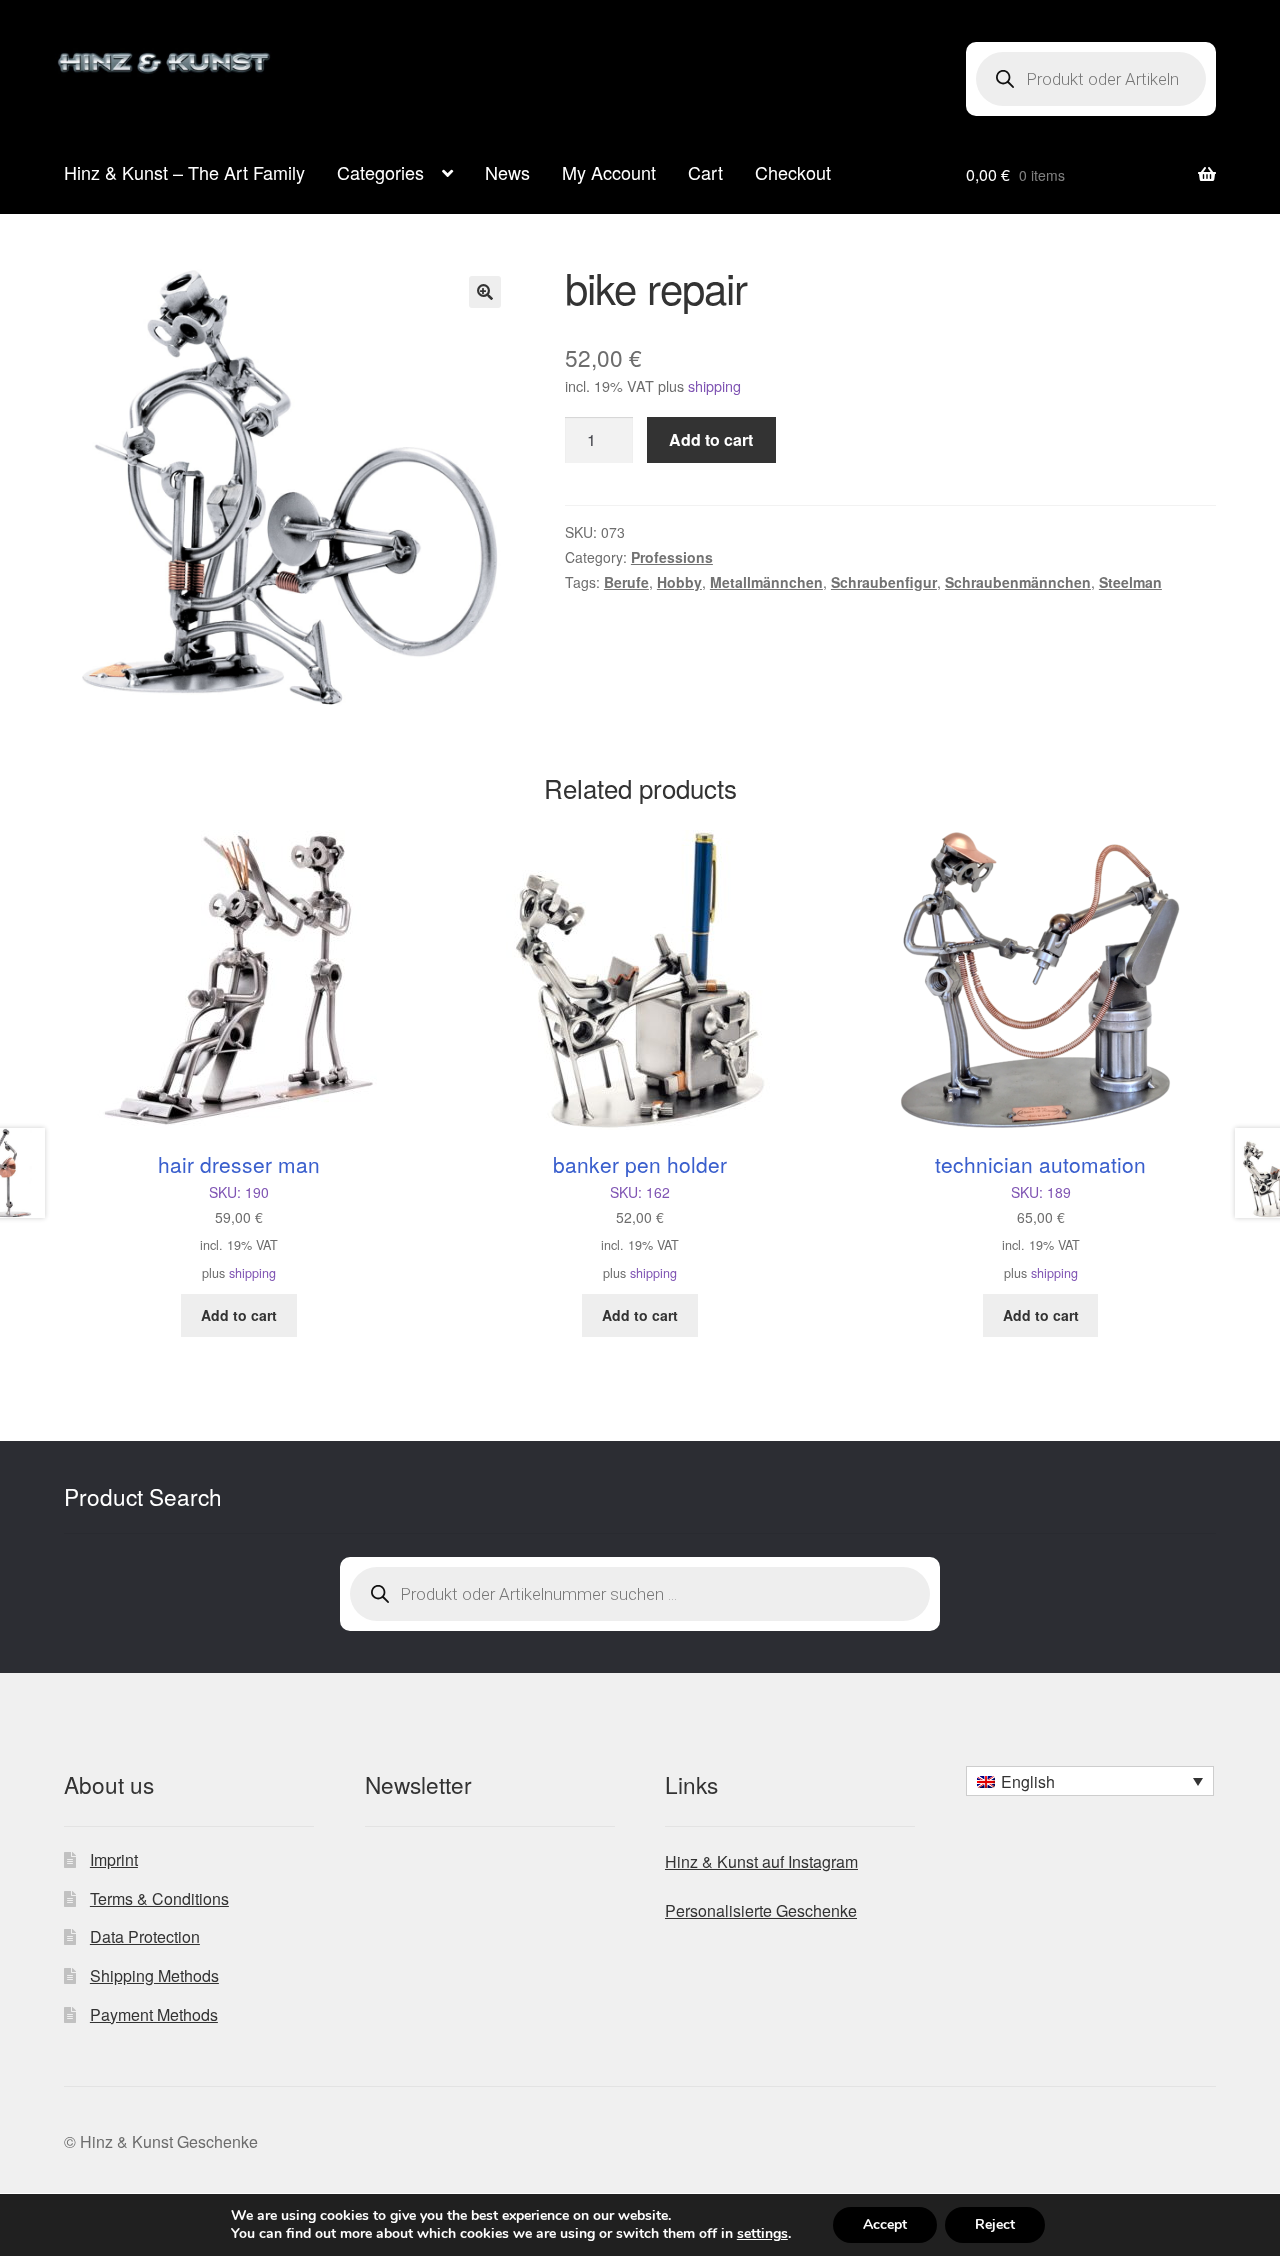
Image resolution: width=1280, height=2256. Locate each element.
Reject (995, 2224)
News (507, 172)
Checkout (793, 172)
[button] (485, 292)
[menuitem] (1090, 1781)
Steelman (1130, 582)
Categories (380, 172)
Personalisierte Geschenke (761, 1910)
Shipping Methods (154, 1975)
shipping (714, 385)
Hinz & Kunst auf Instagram (761, 1861)
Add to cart (711, 439)
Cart (705, 172)
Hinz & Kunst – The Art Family (184, 172)
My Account (609, 172)
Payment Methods (154, 2014)
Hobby (679, 582)
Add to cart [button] (239, 1315)
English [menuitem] (1028, 1781)
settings (762, 2234)
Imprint (114, 1859)
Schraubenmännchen (1018, 582)
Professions (672, 557)
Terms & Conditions (159, 1898)
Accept (885, 2224)
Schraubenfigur (884, 582)
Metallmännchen (766, 582)
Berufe (626, 582)
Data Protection (145, 1936)
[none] (1090, 1781)
